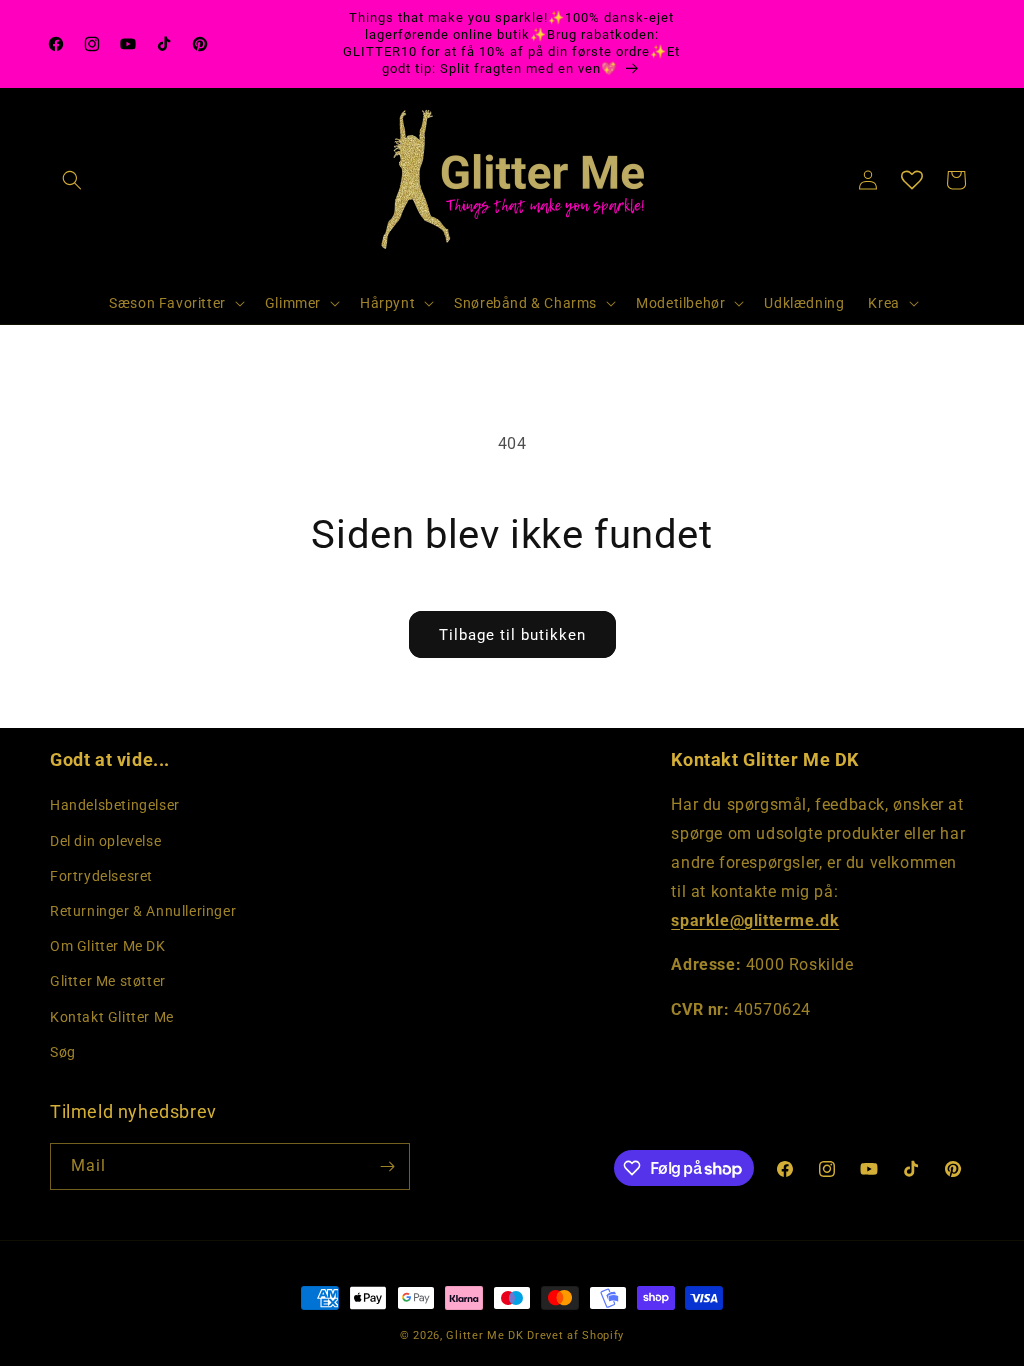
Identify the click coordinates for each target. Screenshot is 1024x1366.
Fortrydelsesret (101, 876)
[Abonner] (387, 1166)
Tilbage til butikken (512, 635)
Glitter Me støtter (108, 981)
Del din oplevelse (105, 841)
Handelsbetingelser (115, 805)
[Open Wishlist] (912, 180)
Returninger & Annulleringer (143, 911)
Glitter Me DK (484, 1335)
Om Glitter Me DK (108, 946)
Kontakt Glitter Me (112, 1017)
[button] (72, 180)
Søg (63, 1052)
